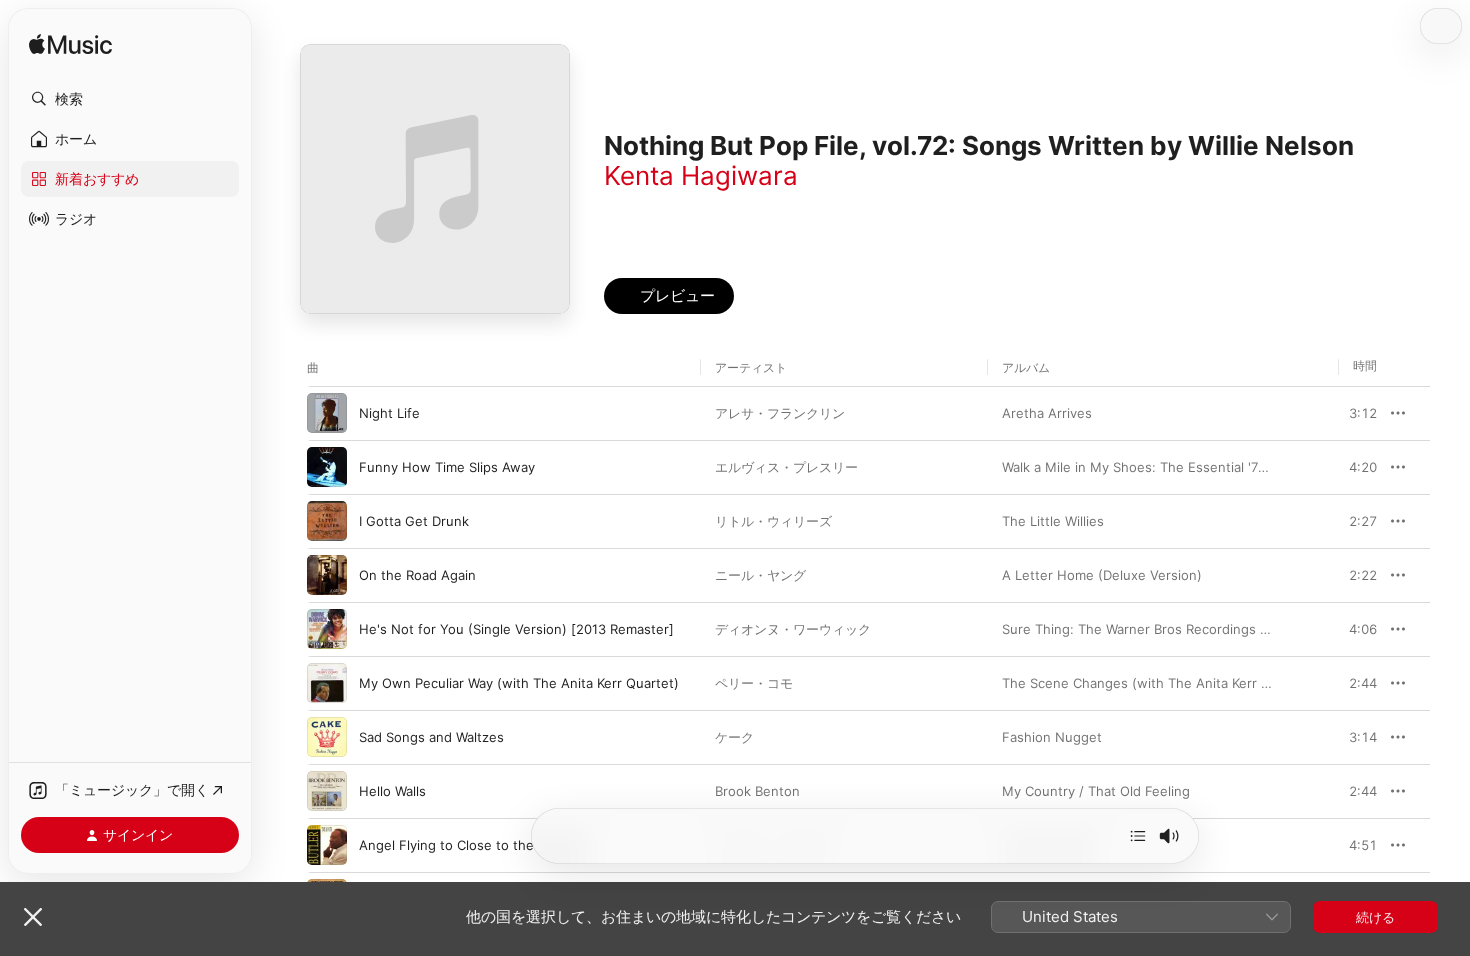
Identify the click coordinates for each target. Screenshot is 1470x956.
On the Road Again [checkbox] (417, 575)
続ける (1375, 917)
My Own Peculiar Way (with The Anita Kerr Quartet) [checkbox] (519, 683)
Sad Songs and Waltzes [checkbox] (431, 737)
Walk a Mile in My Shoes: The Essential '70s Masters (1165, 467)
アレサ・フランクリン (780, 413)
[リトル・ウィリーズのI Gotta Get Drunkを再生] (327, 521)
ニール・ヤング (760, 575)
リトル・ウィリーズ (773, 521)
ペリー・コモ (754, 683)
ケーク (734, 737)
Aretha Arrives (1047, 413)
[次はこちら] (1138, 836)
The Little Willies (1053, 521)
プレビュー (1352, 413)
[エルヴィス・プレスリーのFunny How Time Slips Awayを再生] (327, 467)
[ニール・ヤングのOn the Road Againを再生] (327, 575)
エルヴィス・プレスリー (786, 467)
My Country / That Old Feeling (1096, 791)
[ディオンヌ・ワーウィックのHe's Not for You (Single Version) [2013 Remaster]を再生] (327, 629)
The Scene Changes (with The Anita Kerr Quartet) (1158, 683)
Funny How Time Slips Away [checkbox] (447, 467)
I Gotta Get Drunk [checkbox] (414, 521)
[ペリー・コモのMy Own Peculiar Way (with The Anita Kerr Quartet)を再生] (327, 683)
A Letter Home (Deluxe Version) (1102, 575)
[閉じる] (33, 917)
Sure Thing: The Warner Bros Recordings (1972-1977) (1167, 629)
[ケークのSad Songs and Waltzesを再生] (327, 737)
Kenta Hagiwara (701, 175)
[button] (130, 99)
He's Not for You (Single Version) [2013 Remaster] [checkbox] (516, 629)
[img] (70, 45)
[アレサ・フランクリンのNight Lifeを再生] (327, 413)
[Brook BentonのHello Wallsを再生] (327, 791)
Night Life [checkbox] (389, 413)
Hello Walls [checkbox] (392, 791)
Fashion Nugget (1052, 737)
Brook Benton (757, 791)
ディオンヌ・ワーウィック (793, 629)
